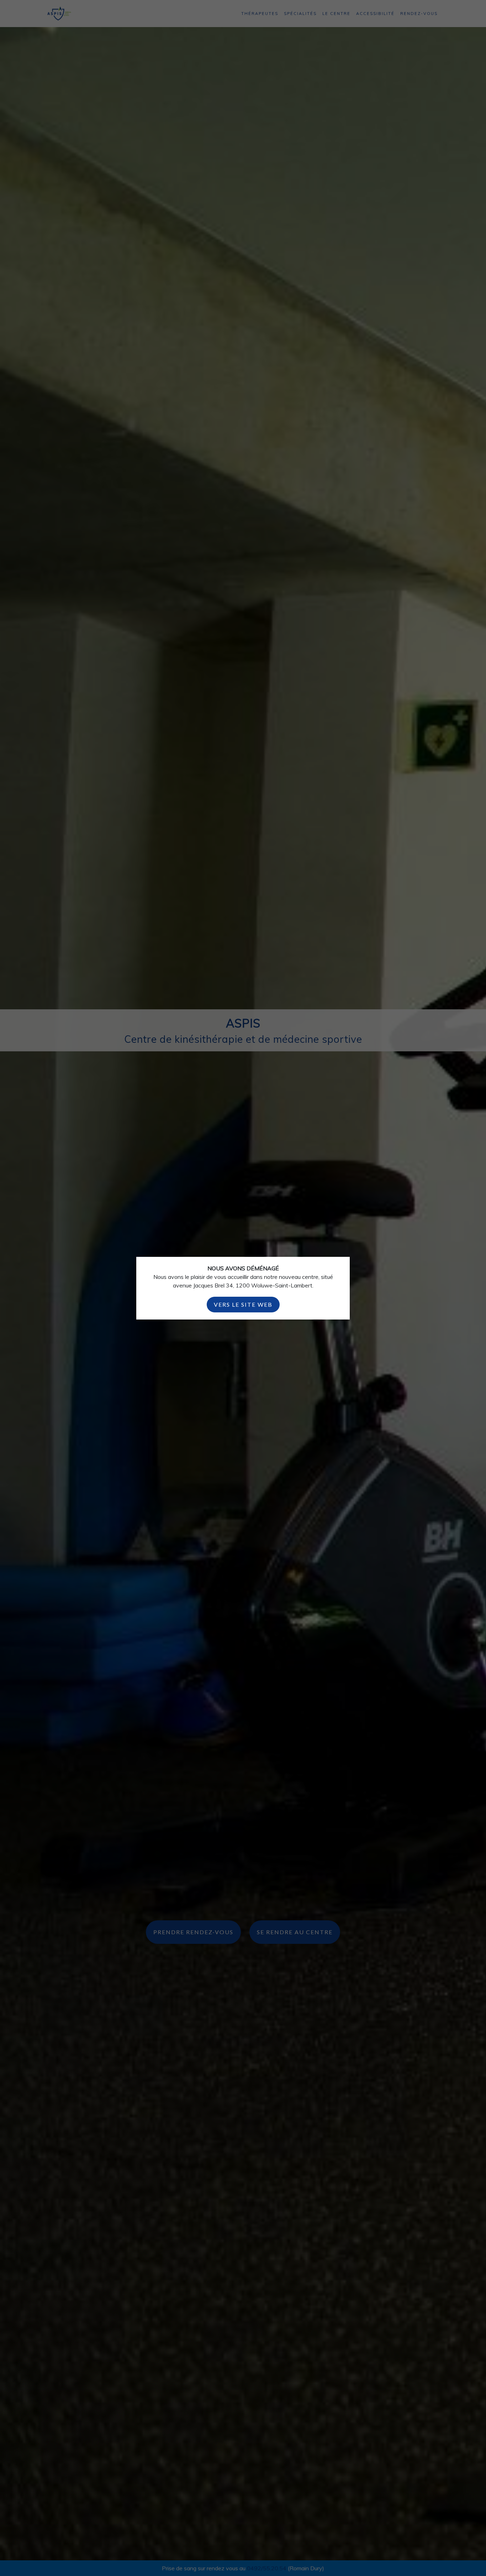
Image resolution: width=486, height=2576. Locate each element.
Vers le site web (243, 1304)
